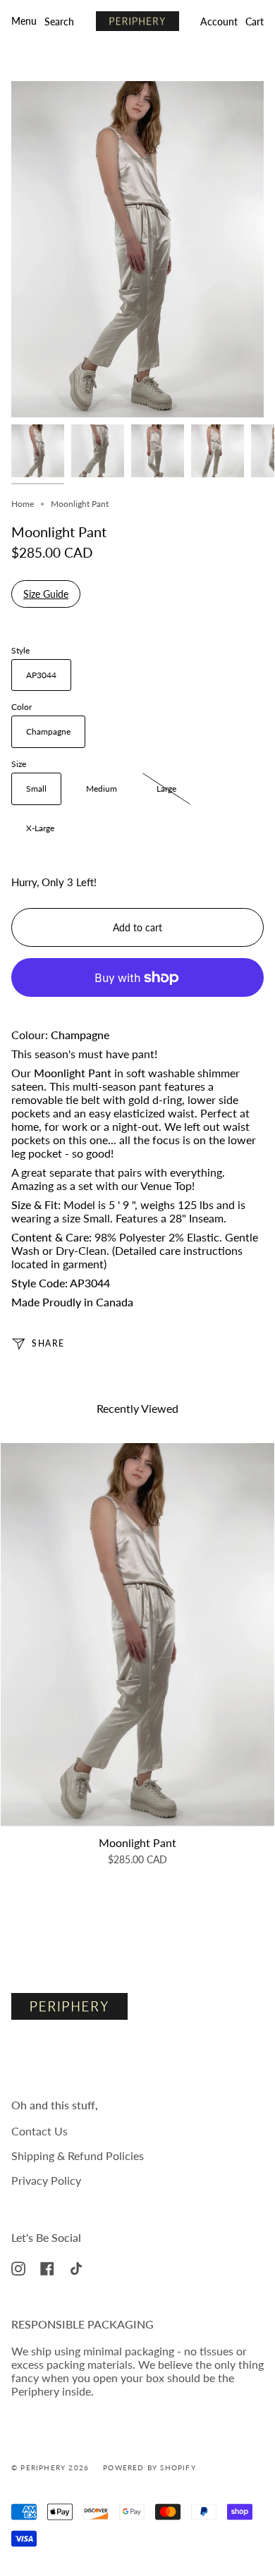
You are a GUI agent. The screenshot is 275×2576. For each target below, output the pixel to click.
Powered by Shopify (149, 2467)
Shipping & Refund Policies (78, 2155)
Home (23, 504)
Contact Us (39, 2131)
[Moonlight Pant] (137, 1634)
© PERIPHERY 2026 (50, 2467)
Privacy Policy (46, 2180)
